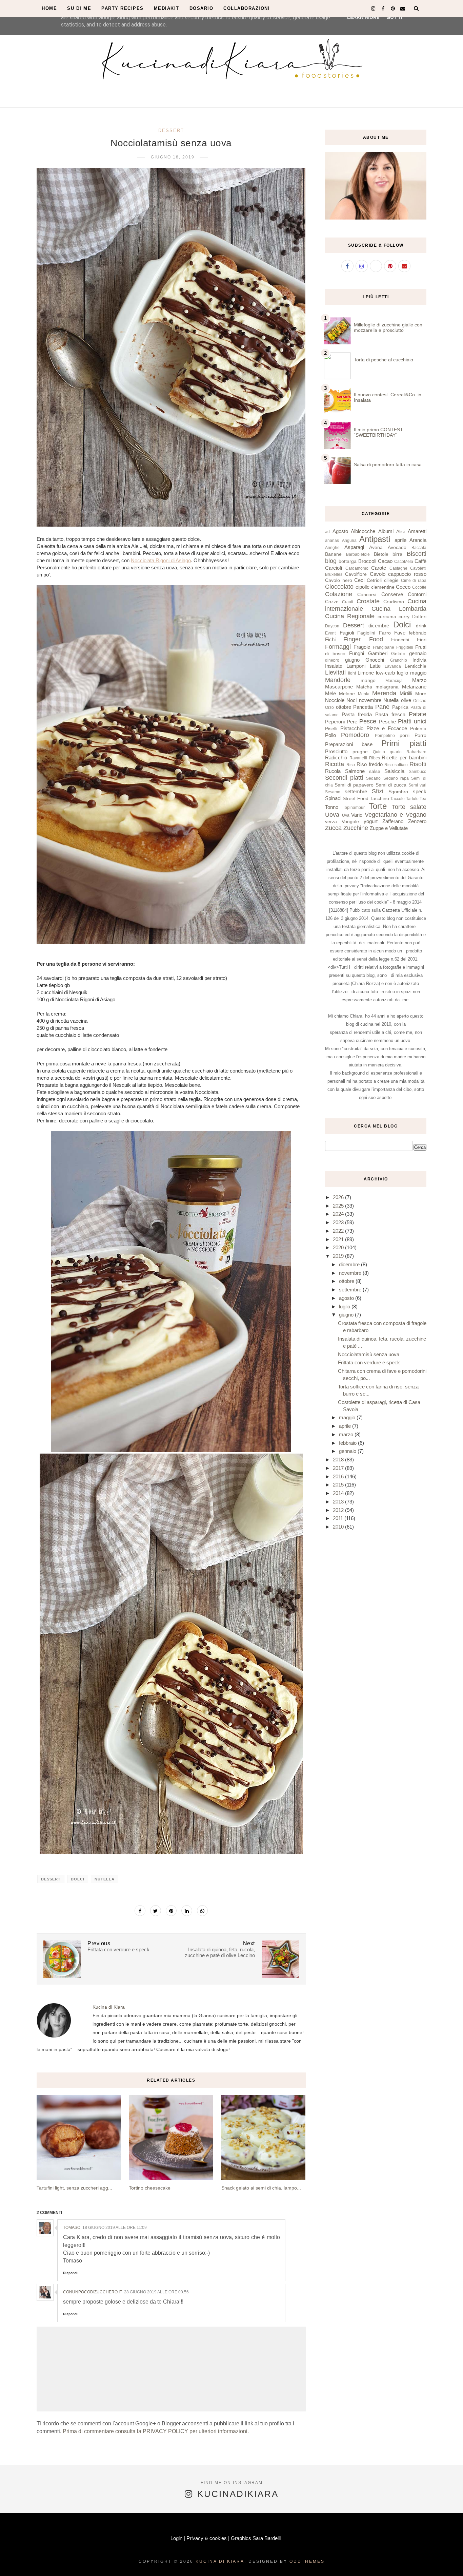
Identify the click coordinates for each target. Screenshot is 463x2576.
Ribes (375, 758)
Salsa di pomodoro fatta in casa (388, 465)
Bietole (381, 554)
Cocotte (419, 587)
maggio (418, 673)
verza (331, 822)
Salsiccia (394, 771)
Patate (418, 714)
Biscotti (417, 554)
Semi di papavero (354, 785)
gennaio (418, 653)
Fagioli (347, 633)
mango (368, 680)
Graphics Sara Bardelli (256, 2538)
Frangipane (384, 647)
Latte (375, 666)
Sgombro (398, 792)
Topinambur (354, 808)
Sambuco (418, 772)
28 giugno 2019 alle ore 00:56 (156, 2292)
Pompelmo (385, 736)
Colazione (339, 594)
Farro (385, 633)
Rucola (333, 771)
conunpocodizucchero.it (93, 2292)
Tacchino (379, 799)
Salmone (355, 771)
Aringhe (332, 548)
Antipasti (375, 539)
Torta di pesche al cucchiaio (384, 360)
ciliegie (391, 580)
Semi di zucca (391, 785)
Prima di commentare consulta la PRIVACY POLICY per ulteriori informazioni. (156, 2431)
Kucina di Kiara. (221, 2561)
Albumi (386, 531)
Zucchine (356, 828)
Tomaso (72, 2228)
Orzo (329, 707)
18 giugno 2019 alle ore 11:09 (115, 2228)
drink (421, 626)
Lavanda (393, 666)
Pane (382, 707)
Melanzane (414, 687)
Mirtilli (406, 693)
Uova (332, 815)
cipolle (363, 587)
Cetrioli (374, 580)
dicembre (379, 626)
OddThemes (307, 2561)
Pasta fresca (390, 714)
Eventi (331, 633)
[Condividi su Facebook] (140, 1911)
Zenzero (417, 821)
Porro (420, 735)
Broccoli (367, 561)
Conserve (392, 594)
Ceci (359, 580)
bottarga (348, 561)
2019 (339, 1256)
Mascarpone (339, 687)
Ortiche (420, 701)
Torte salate (409, 807)
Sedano (373, 778)
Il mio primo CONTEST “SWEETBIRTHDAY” (378, 432)
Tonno (332, 807)
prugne (360, 752)
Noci (351, 700)
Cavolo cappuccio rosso (398, 574)
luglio (402, 673)
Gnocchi (375, 660)
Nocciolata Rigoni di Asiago (161, 560)
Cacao (385, 561)
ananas (332, 541)
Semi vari (417, 785)
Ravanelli (358, 758)
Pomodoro (355, 735)
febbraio (418, 633)
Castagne (398, 568)
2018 (339, 1460)
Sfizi (378, 791)
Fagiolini (366, 633)
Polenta (418, 729)
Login (176, 2538)
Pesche (387, 722)
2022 (339, 1231)
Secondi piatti (344, 778)
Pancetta (363, 707)
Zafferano (393, 821)
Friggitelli (405, 647)
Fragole (362, 647)
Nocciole (335, 700)
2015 (339, 1485)
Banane (333, 554)
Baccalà (419, 548)
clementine (383, 587)
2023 (339, 1222)
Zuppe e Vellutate (389, 828)
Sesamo (333, 792)
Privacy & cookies (207, 2538)
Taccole (398, 799)
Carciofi (334, 568)
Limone (366, 673)
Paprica (400, 707)
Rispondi (70, 2273)
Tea (423, 799)
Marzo (419, 680)
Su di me (79, 8)
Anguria (349, 541)
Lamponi (356, 666)
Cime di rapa (414, 581)
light (352, 673)
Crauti (348, 602)
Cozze (332, 602)
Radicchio (336, 757)
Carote (379, 568)
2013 (339, 1502)
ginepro (332, 660)
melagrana (387, 687)
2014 (339, 1493)
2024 (339, 1214)
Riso (351, 765)
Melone (347, 694)
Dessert (171, 130)
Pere (352, 722)
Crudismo (394, 602)
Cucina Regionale (350, 616)
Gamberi (378, 653)
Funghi (357, 653)
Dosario (202, 8)
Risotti (418, 764)
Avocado (397, 547)
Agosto (340, 531)
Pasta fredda (357, 714)
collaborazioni (247, 8)
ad (327, 532)
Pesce (368, 721)
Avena (376, 547)
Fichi (330, 639)
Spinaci (333, 798)
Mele (330, 693)
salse (375, 771)
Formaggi (338, 647)
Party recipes (123, 8)
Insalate (334, 666)
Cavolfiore (356, 574)
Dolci (78, 1879)
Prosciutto (336, 751)
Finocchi (400, 640)
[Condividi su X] (156, 1911)
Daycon (332, 626)
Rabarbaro (416, 752)
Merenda (384, 693)
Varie (357, 815)
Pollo (330, 735)
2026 (339, 1197)
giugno (352, 660)
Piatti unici (412, 721)
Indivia (419, 660)
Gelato (398, 654)
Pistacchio (352, 728)
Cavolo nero (339, 580)
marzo (347, 1434)
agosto (347, 1298)
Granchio (399, 660)
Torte (378, 806)
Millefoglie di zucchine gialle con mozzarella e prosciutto (388, 327)
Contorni (417, 594)
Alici (400, 532)
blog (331, 561)
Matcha (364, 687)
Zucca (333, 828)
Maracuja (394, 681)
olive (406, 700)
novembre (370, 700)
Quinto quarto (387, 752)
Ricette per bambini (404, 757)
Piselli (331, 729)
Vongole (350, 822)
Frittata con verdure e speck (369, 1362)
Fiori (422, 640)
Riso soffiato (396, 765)
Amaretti (417, 531)
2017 (339, 1468)
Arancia (418, 540)
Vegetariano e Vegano (396, 815)
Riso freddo (370, 764)
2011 (339, 1518)
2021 (339, 1239)
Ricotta (335, 764)
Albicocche (363, 531)
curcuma (387, 617)
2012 (339, 1510)
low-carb (385, 673)
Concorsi (367, 595)
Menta (364, 694)
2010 (339, 1527)
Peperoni (335, 722)
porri (405, 735)
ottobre (344, 707)
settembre (356, 791)
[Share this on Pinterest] (171, 1911)
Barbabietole (358, 554)
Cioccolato (339, 587)
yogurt (371, 821)
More (421, 694)
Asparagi (354, 547)
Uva (346, 815)
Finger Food (363, 639)
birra (397, 554)
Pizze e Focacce (387, 728)
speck (420, 791)
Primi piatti (404, 743)
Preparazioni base (349, 744)
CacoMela (404, 562)
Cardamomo (357, 568)
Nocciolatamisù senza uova (369, 1354)
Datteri (419, 617)
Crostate (368, 601)
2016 (339, 1476)
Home (49, 8)
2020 (339, 1247)
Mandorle (338, 680)
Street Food (355, 799)
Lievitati (335, 673)
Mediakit (167, 8)
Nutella (105, 1879)
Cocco (403, 587)
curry (404, 617)
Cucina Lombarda (399, 609)
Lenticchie (416, 666)
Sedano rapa (396, 778)
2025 (339, 1206)
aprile (400, 540)
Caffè (420, 561)
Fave (400, 633)
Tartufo (412, 799)
